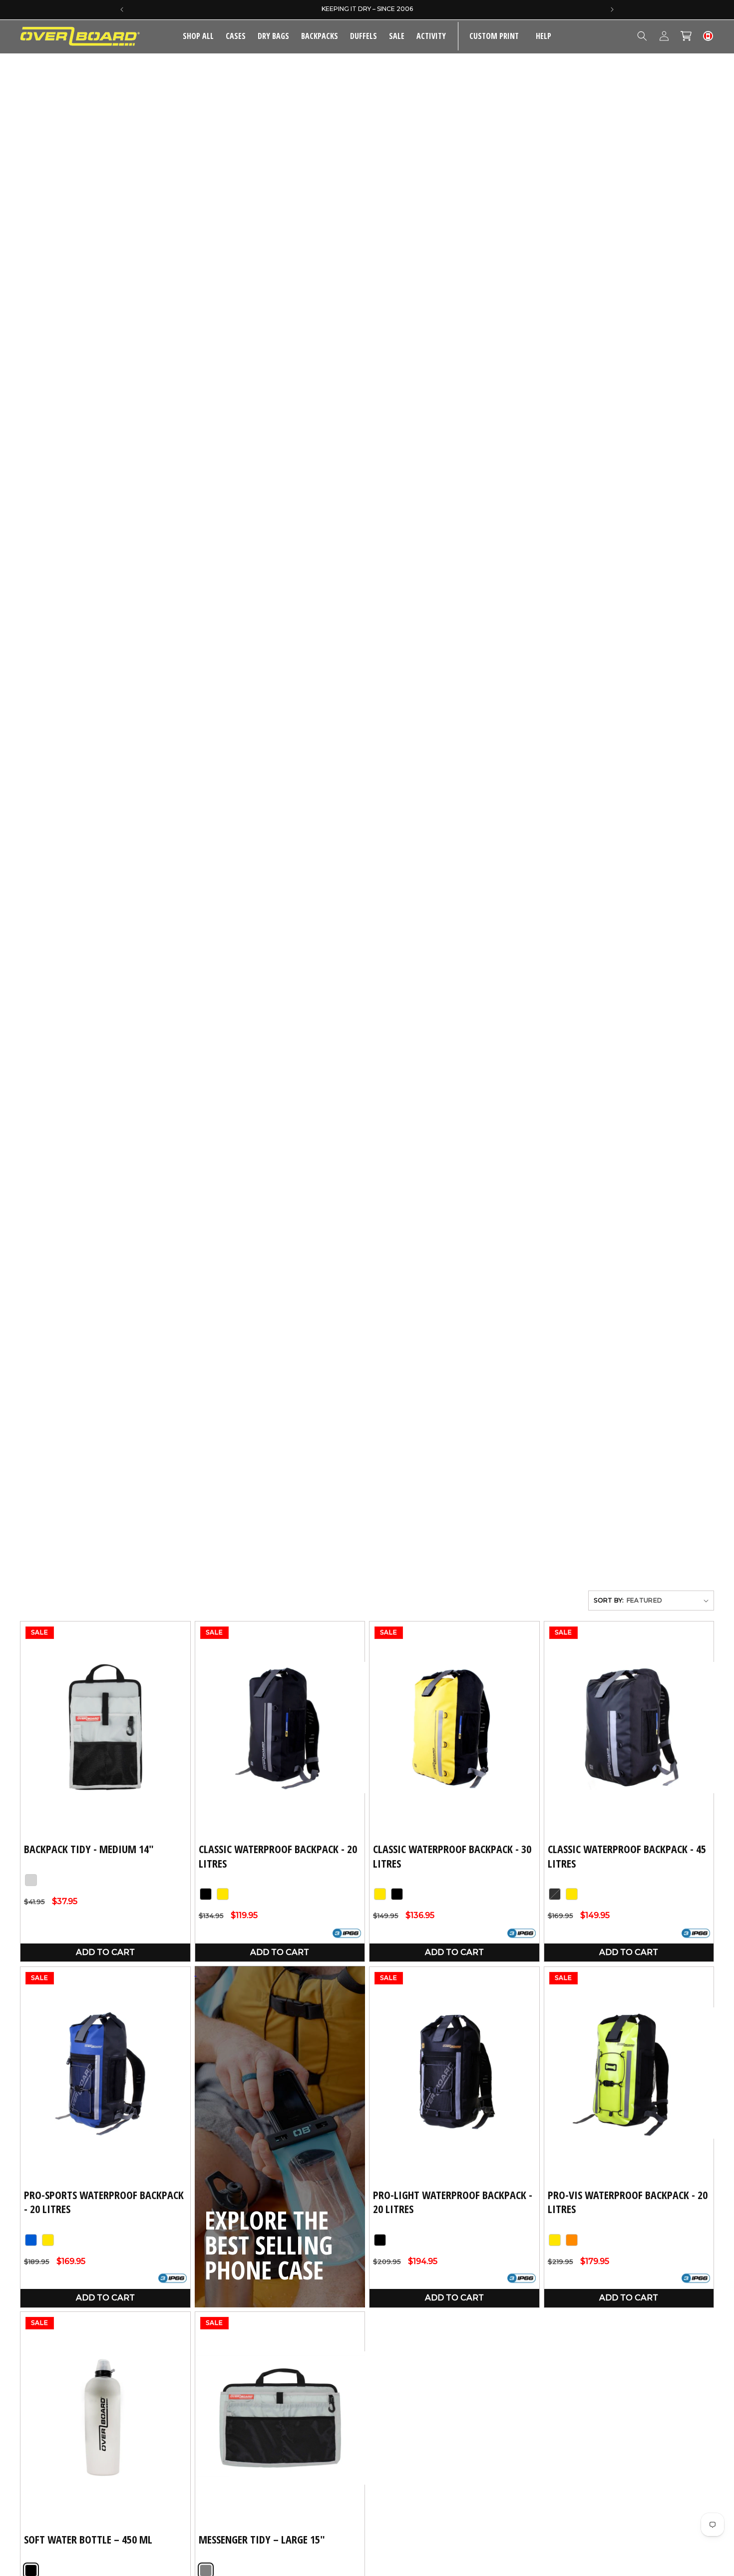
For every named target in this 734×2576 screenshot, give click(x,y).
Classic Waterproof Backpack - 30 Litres (452, 1856)
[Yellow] (223, 1895)
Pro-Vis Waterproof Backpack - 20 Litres (628, 2201)
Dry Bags (273, 36)
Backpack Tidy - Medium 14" (89, 1849)
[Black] (206, 1895)
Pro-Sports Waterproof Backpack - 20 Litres (104, 2201)
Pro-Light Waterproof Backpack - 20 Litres (453, 2201)
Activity (431, 36)
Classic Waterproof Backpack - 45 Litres (627, 1856)
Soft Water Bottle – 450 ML (88, 2540)
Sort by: (609, 1600)
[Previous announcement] (122, 9)
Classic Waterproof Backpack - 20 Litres (278, 1856)
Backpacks (320, 36)
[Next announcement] (612, 9)
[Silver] (31, 1880)
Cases (236, 36)
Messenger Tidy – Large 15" (262, 2540)
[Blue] (31, 2240)
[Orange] (572, 2240)
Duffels (364, 36)
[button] (236, 36)
